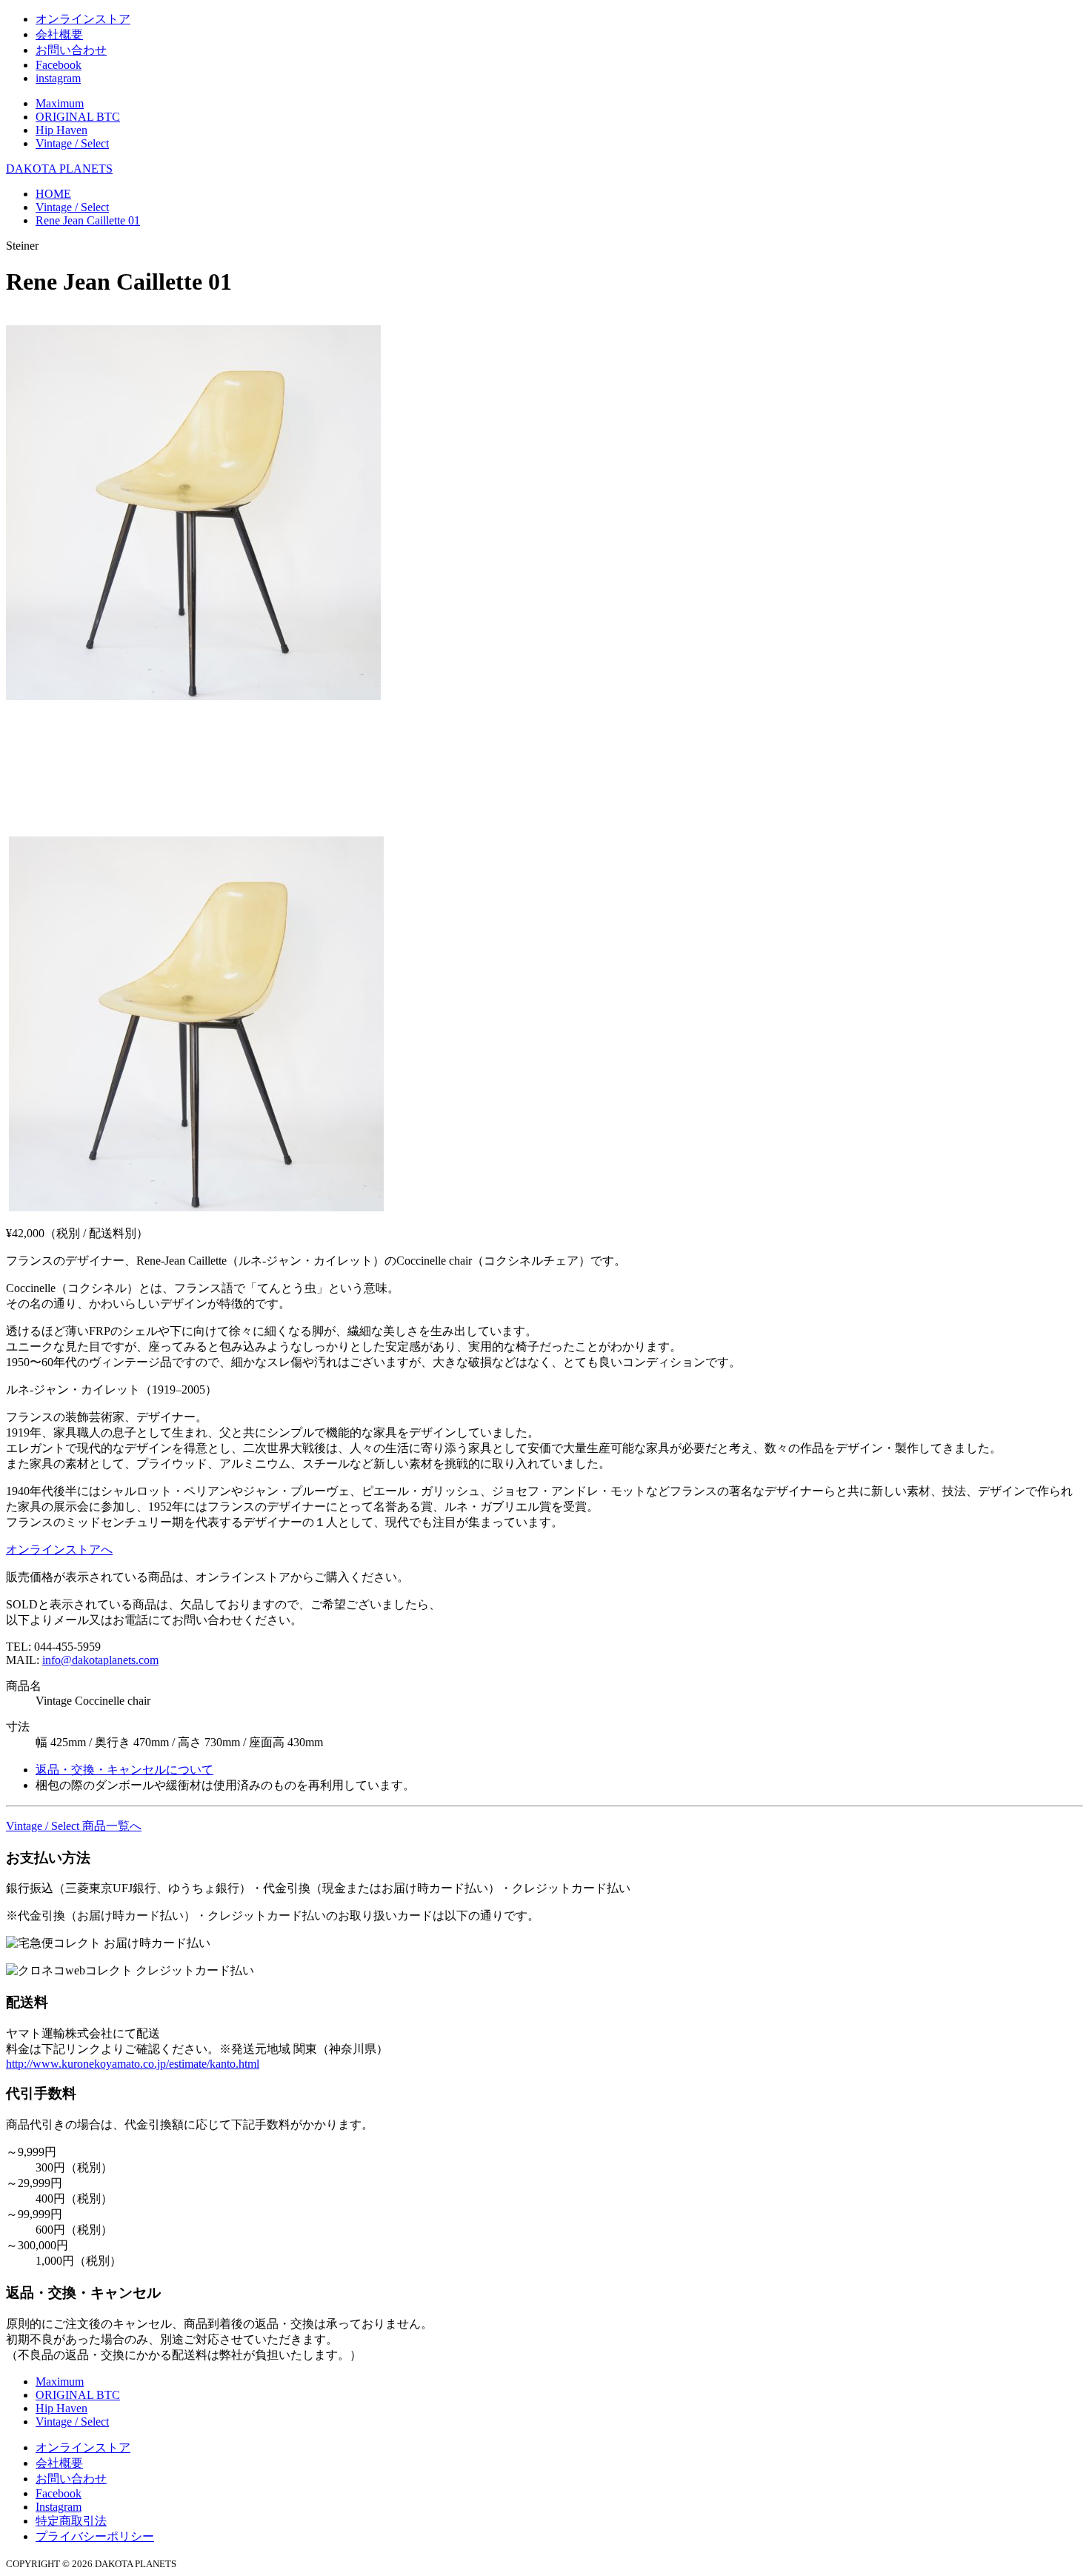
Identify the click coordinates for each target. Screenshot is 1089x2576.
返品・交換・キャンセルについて (124, 1770)
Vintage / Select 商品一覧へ (74, 1826)
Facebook (59, 65)
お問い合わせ (71, 50)
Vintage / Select (72, 143)
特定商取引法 (71, 2521)
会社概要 (59, 34)
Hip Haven (61, 130)
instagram (58, 78)
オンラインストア (83, 19)
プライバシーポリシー (95, 2536)
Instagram (59, 2507)
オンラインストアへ (59, 1550)
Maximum (60, 103)
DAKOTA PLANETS (59, 169)
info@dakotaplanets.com (100, 1660)
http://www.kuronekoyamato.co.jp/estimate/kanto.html (133, 2064)
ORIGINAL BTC (78, 117)
